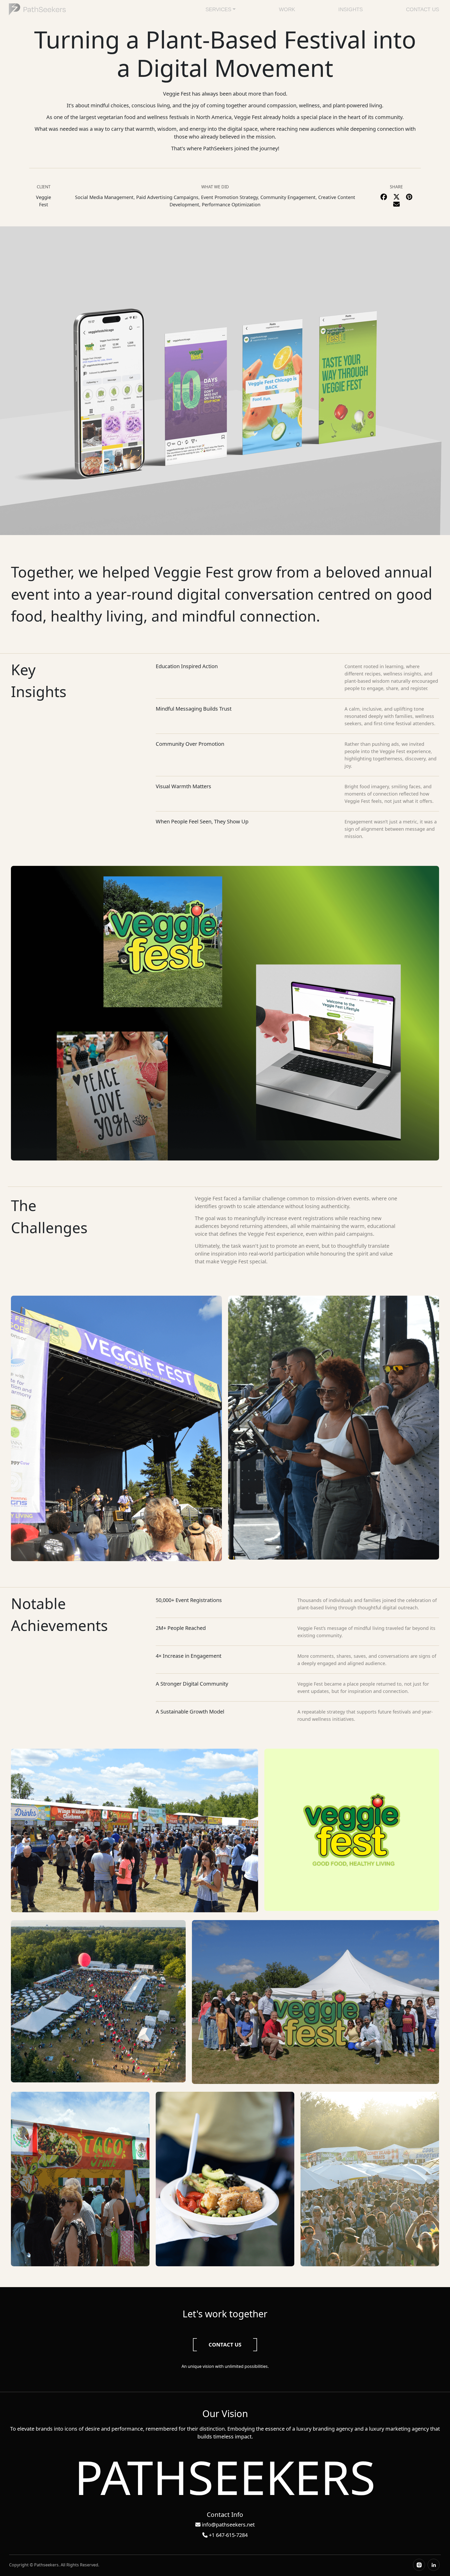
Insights (351, 9)
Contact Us (423, 9)
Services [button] (218, 9)
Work (287, 9)
